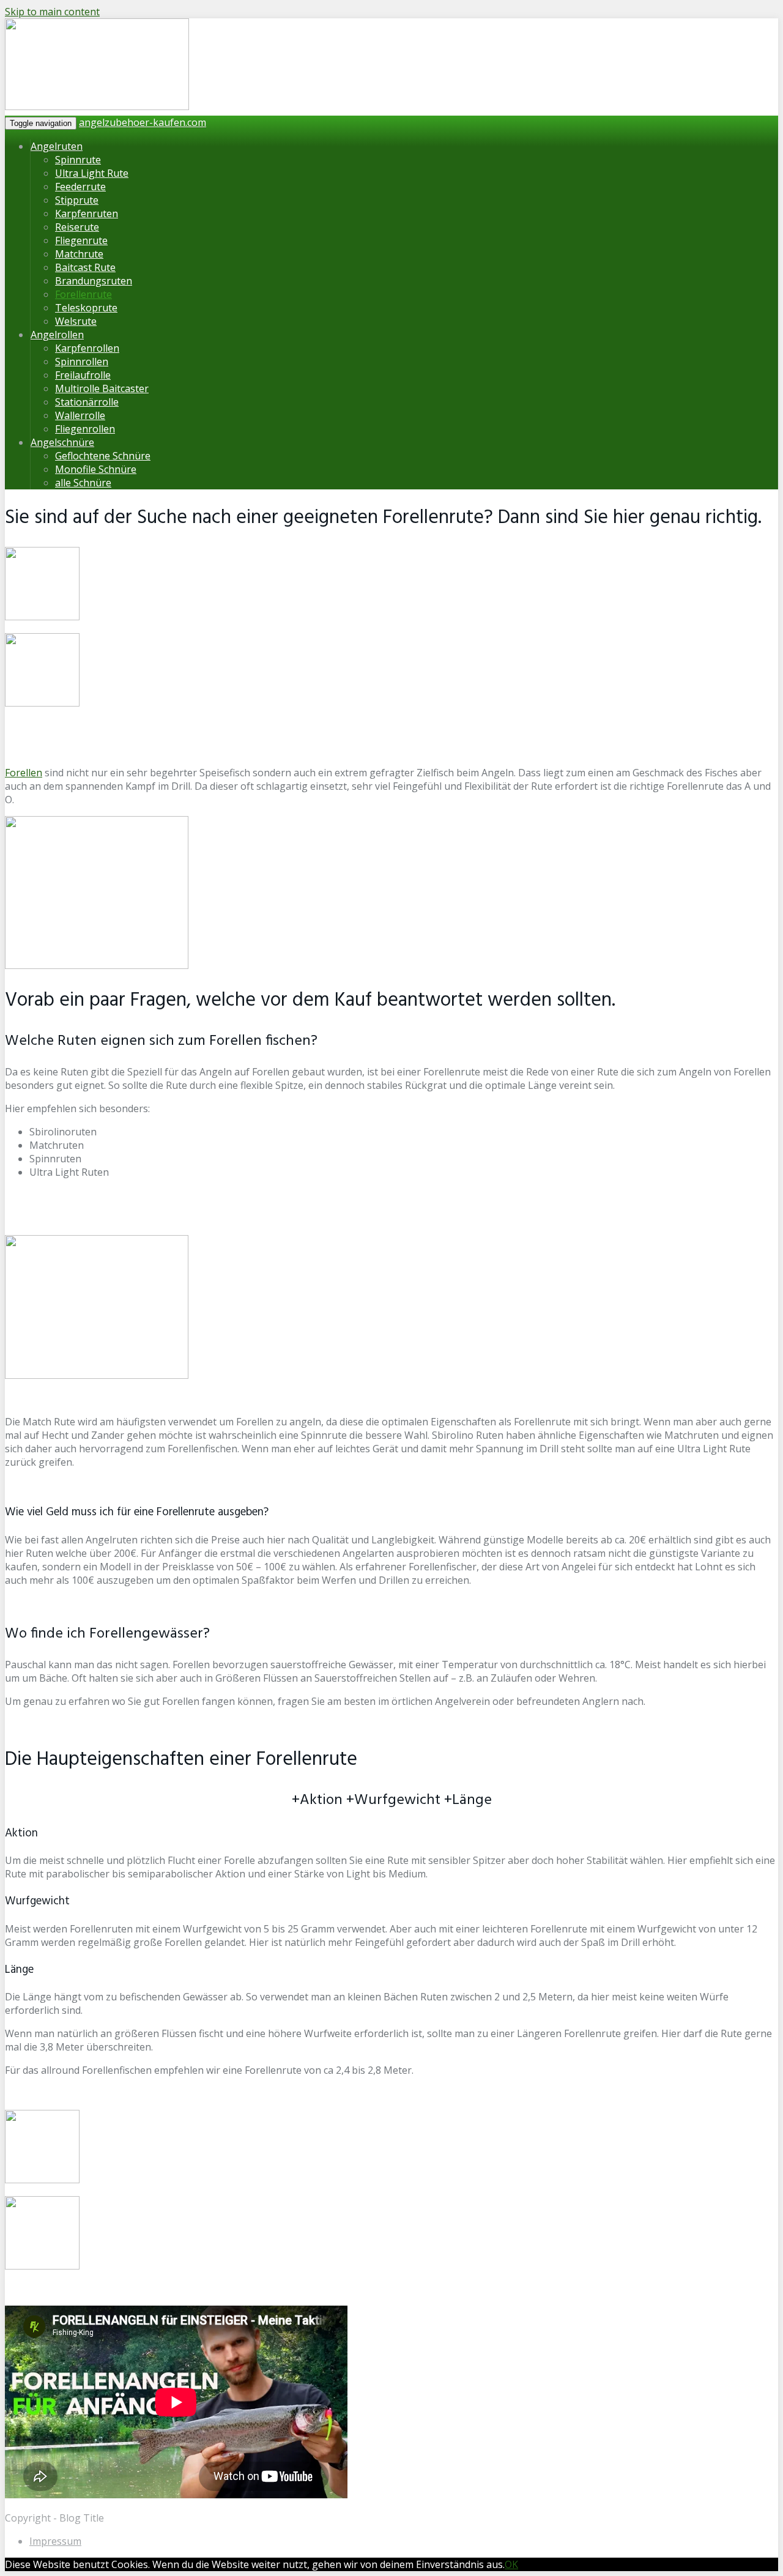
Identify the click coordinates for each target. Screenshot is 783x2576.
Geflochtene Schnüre (103, 456)
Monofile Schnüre (96, 469)
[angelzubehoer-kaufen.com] (97, 108)
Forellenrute (83, 294)
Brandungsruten (94, 281)
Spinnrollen (82, 362)
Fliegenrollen (85, 429)
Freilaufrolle (83, 375)
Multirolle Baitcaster (102, 388)
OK (511, 2564)
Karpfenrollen (87, 348)
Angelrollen (57, 335)
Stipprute (77, 200)
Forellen (24, 773)
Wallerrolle (80, 415)
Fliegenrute (81, 240)
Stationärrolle (87, 402)
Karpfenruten (87, 213)
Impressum (55, 2541)
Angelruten (57, 146)
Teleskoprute (86, 308)
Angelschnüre (62, 442)
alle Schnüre (83, 483)
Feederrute (80, 187)
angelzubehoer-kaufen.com (143, 122)
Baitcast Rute (85, 267)
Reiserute (77, 227)
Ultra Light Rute (92, 173)
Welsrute (76, 321)
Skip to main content (52, 12)
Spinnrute (78, 160)
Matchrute (79, 254)
